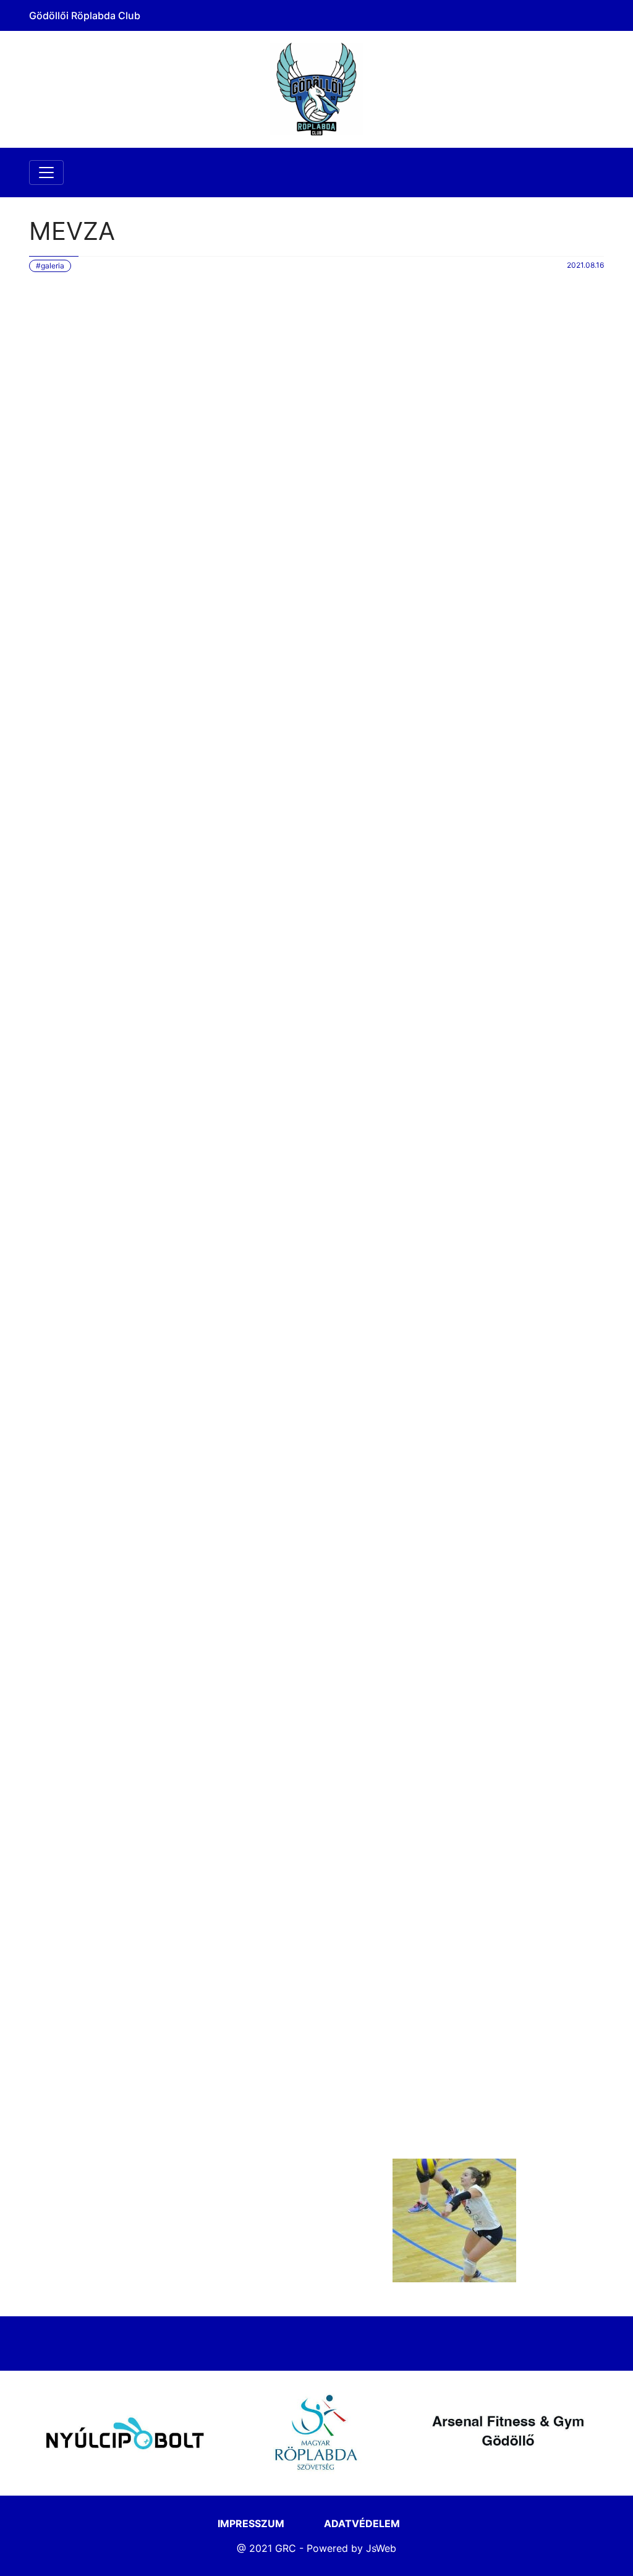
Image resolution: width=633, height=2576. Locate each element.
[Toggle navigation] (46, 173)
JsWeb (381, 2548)
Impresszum (251, 2523)
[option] (125, 2433)
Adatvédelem (362, 2523)
